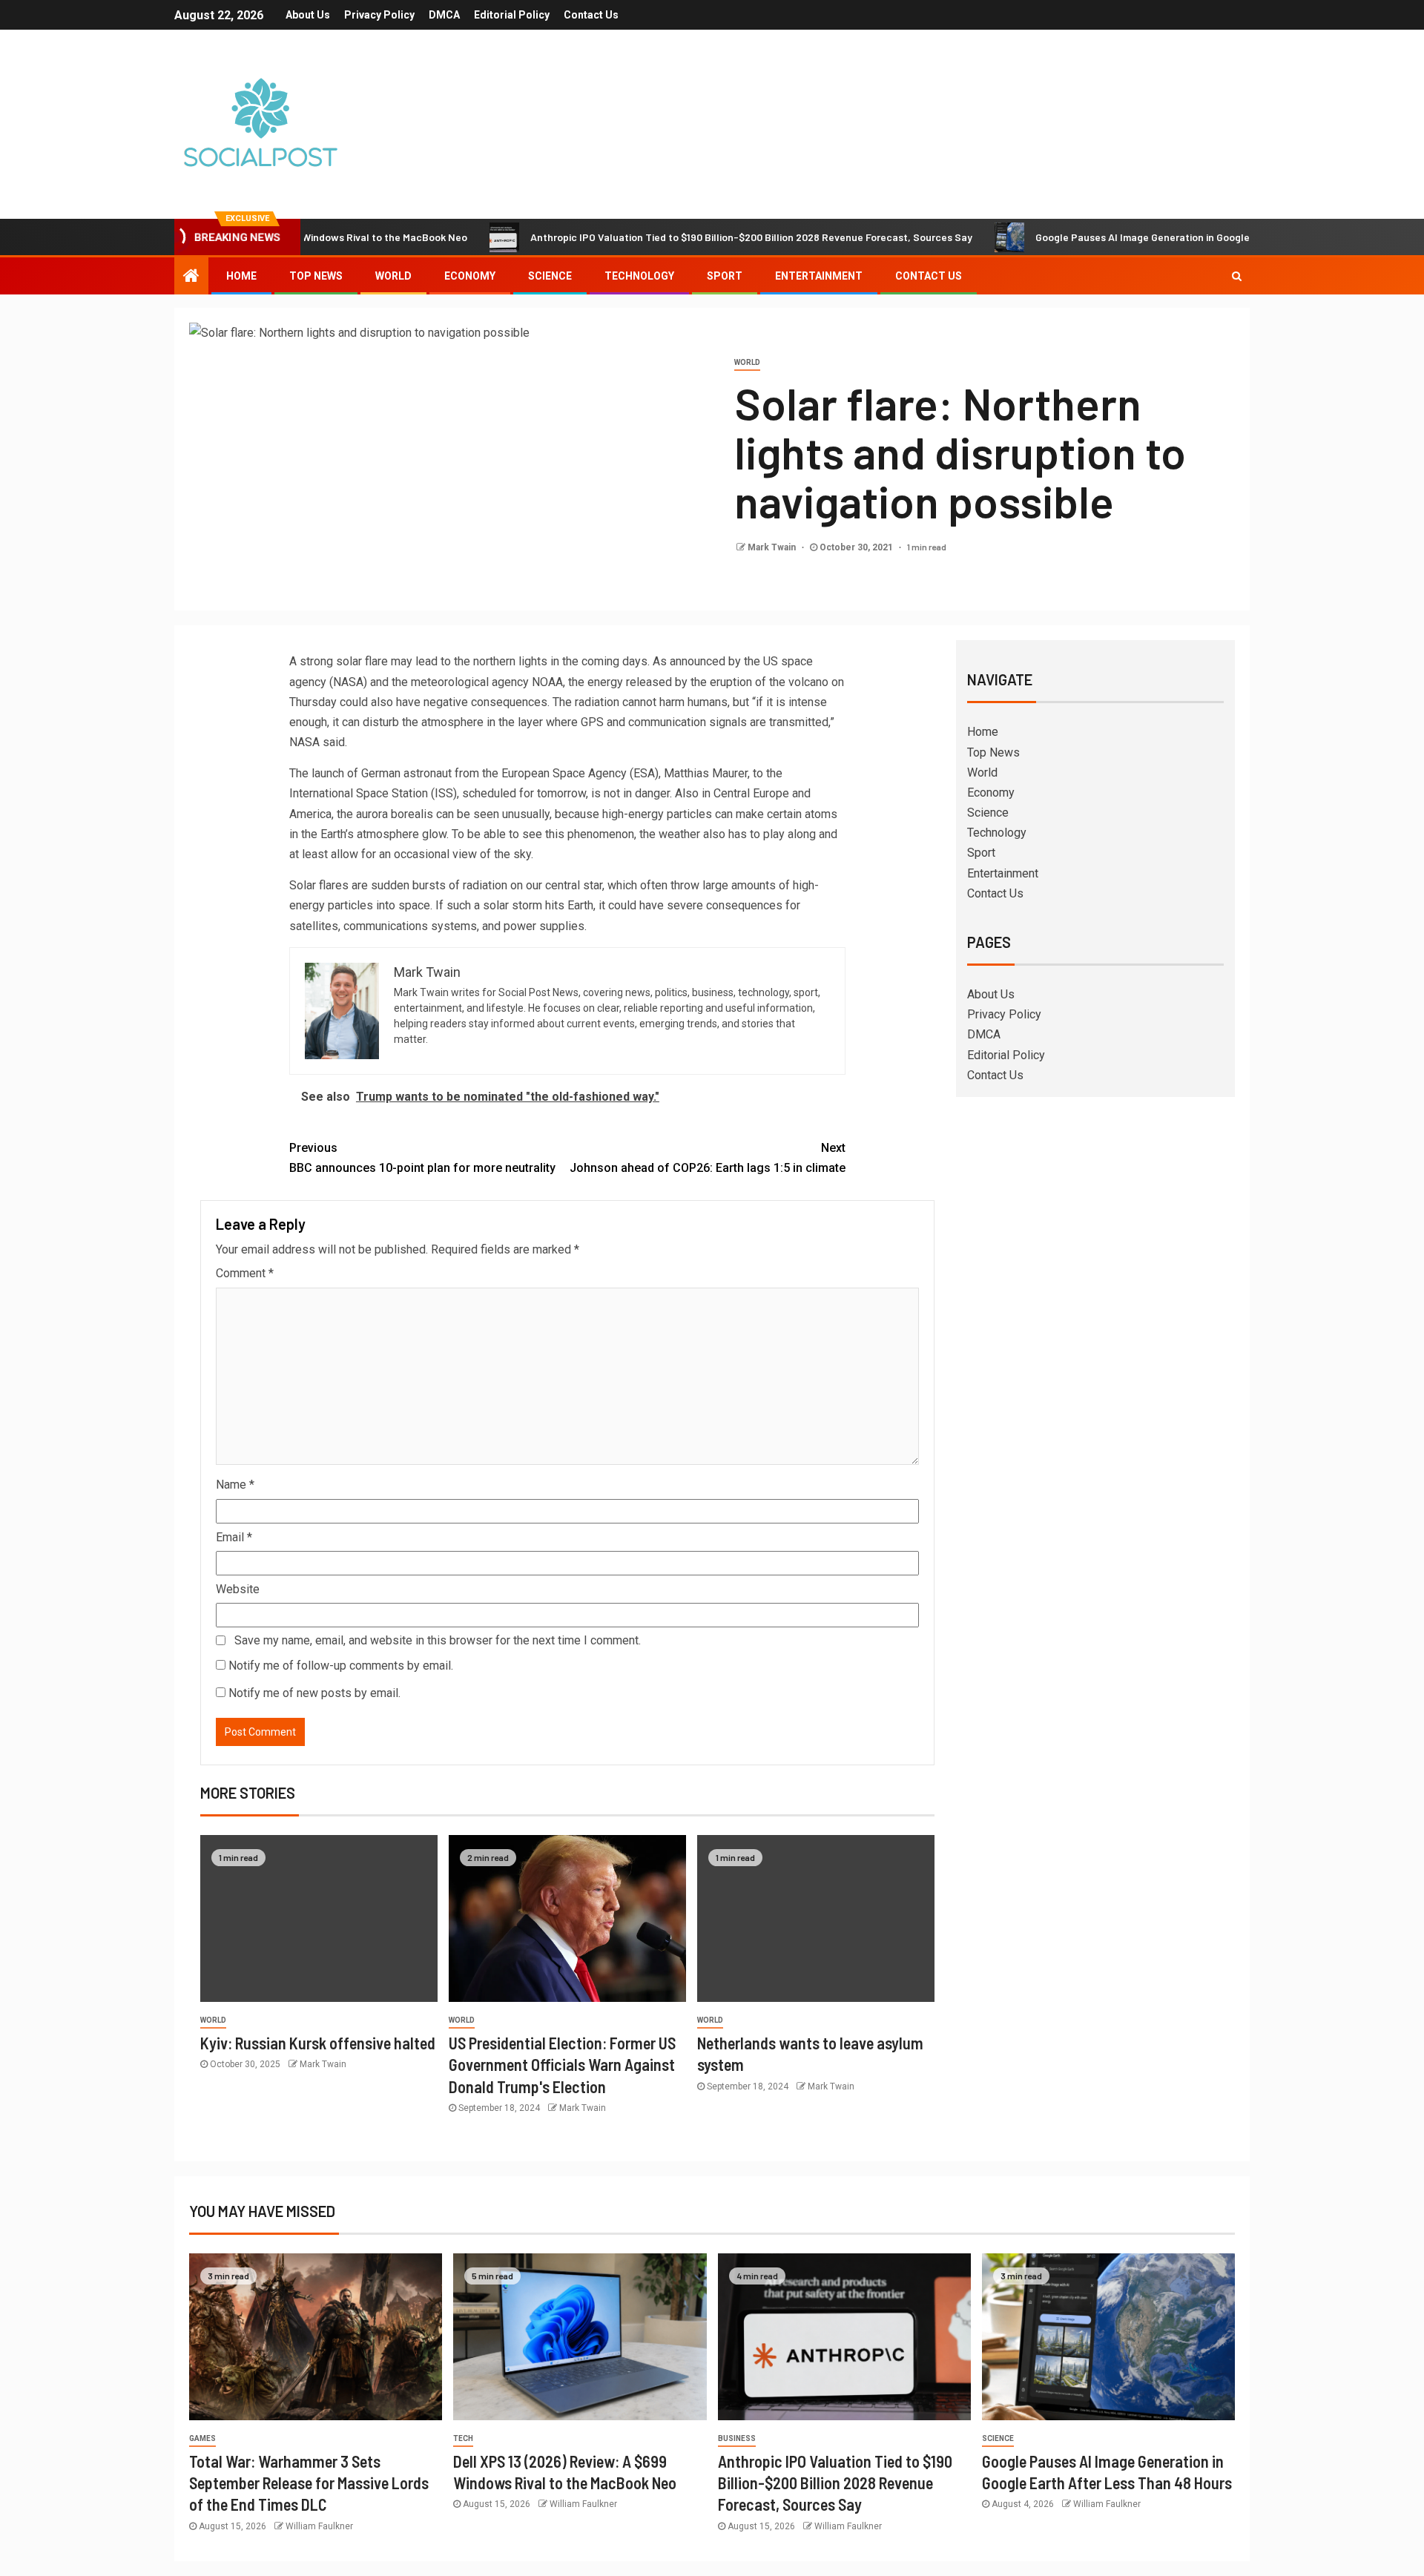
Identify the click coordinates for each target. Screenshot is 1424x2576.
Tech (463, 2438)
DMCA (444, 15)
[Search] (1237, 276)
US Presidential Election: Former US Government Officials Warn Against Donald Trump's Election (562, 2065)
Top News (316, 276)
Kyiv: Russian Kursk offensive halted (318, 2043)
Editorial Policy (512, 15)
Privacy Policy (379, 15)
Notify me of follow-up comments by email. (341, 1666)
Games (202, 2438)
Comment (245, 1273)
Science (550, 276)
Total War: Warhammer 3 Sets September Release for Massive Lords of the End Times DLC (309, 2483)
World (393, 276)
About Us (308, 15)
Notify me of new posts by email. (314, 1693)
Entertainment (819, 276)
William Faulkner (319, 2526)
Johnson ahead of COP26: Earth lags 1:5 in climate (708, 1158)
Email (234, 1537)
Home (241, 276)
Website (238, 1589)
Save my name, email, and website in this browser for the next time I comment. (438, 1640)
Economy (470, 276)
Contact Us (591, 15)
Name (235, 1485)
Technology (639, 276)
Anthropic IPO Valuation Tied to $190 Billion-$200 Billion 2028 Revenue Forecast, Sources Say (676, 237)
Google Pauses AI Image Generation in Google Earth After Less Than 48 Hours (1143, 237)
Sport (725, 276)
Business (737, 2438)
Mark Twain (773, 547)
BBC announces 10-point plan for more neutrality (422, 1158)
